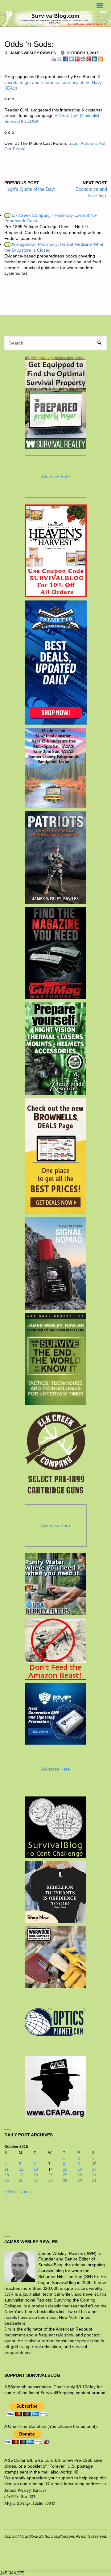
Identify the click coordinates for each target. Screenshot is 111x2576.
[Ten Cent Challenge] (55, 1827)
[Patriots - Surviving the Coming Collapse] (56, 857)
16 (80, 2169)
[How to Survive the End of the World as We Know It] (56, 1359)
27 (36, 2181)
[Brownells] (56, 1156)
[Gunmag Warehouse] (56, 953)
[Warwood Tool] (55, 1957)
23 (80, 2175)
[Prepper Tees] (55, 1892)
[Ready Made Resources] (56, 1049)
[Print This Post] (54, 59)
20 (36, 2175)
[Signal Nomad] (56, 1263)
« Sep (10, 2192)
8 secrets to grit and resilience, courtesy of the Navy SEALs (53, 83)
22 (65, 2175)
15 (65, 2169)
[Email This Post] (60, 59)
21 (51, 2175)
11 (7, 2169)
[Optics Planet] (55, 2022)
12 (21, 2169)
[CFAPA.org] (55, 2087)
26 (21, 2181)
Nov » (25, 2192)
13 (36, 2169)
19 (21, 2175)
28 (51, 2181)
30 (80, 2181)
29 (65, 2181)
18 (7, 2175)
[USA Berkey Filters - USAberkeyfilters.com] (55, 1584)
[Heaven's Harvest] (56, 551)
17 (94, 2169)
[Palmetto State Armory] (56, 663)
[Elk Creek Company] (56, 1455)
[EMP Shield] (55, 1714)
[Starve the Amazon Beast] (55, 1649)
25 (7, 2181)
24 (94, 2175)
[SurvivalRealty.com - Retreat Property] (55, 403)
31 (94, 2181)
